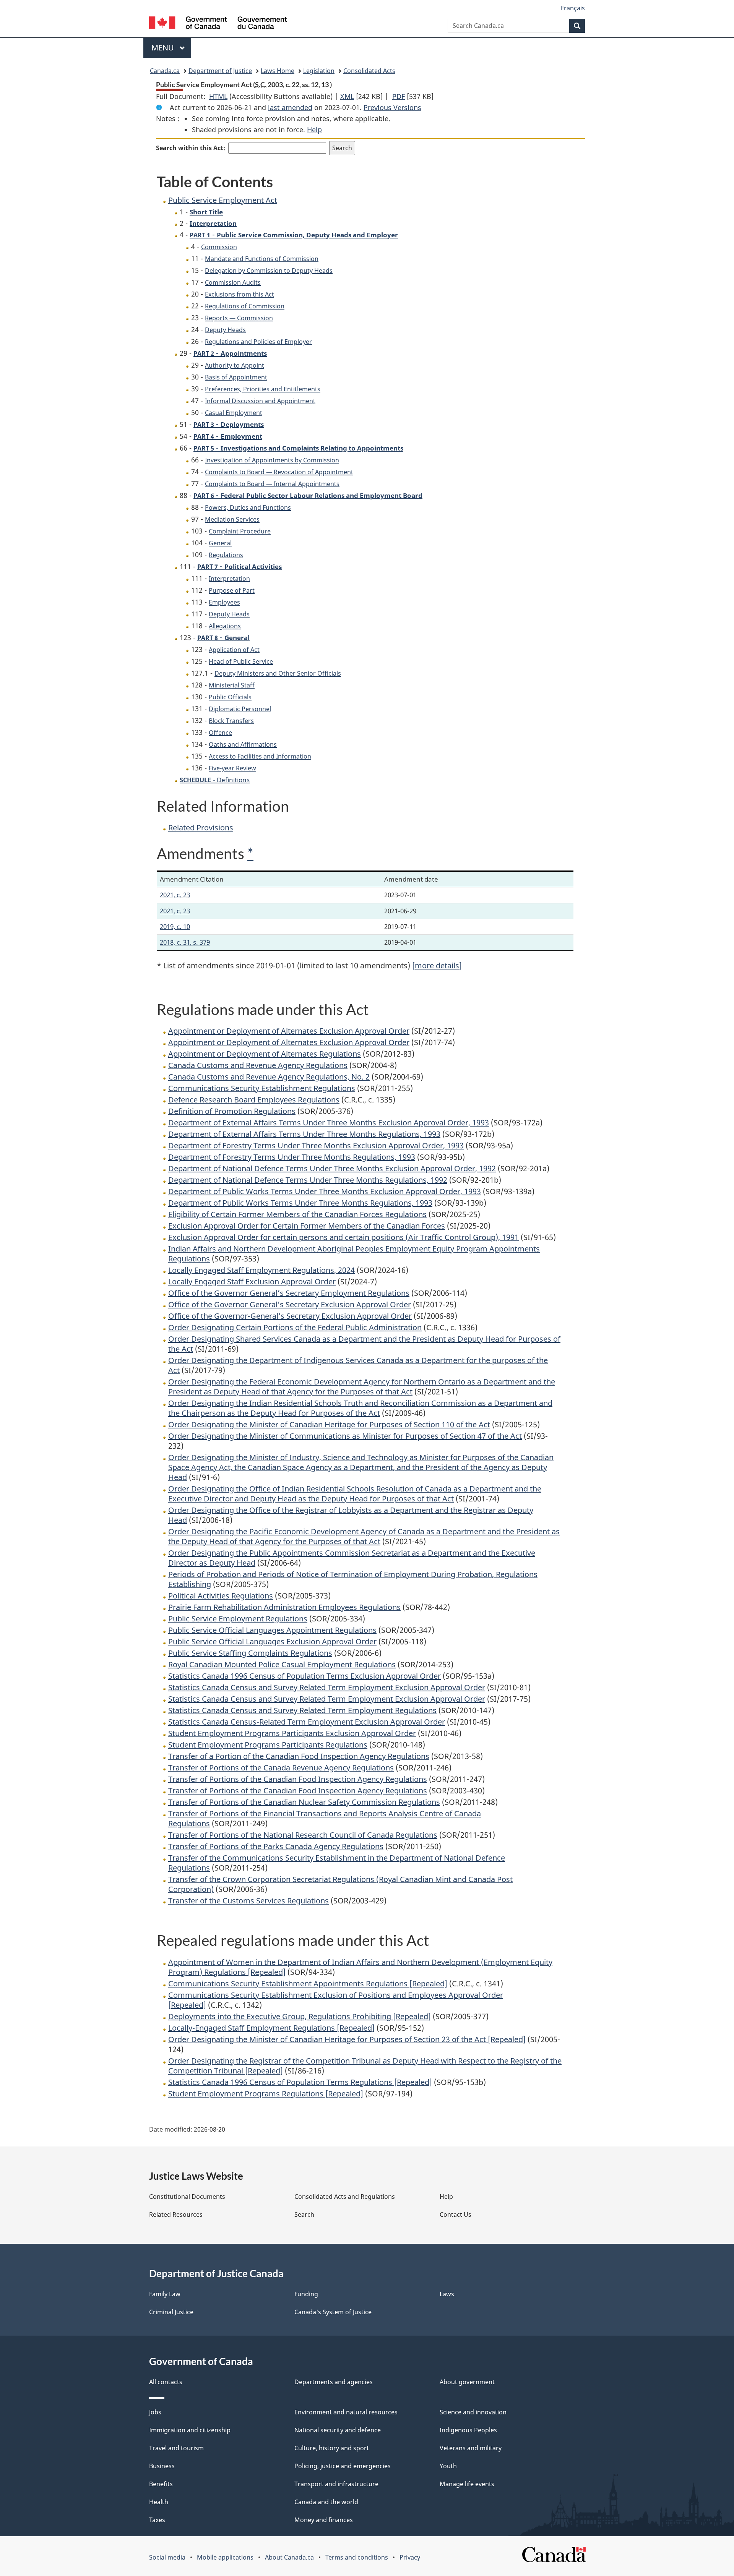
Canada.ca (165, 71)
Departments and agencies (334, 2382)
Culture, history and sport (332, 2448)
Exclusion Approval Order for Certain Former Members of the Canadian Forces (307, 1226)
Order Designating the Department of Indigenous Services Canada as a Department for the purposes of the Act (358, 1365)
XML (347, 96)
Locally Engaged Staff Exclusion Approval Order (252, 1282)
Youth (448, 2466)
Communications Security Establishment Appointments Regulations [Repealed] (308, 1983)
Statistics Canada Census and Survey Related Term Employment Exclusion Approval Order (327, 1687)
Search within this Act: (191, 148)
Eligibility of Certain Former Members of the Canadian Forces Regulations (297, 1214)
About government (467, 2382)
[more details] (437, 965)
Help (314, 130)
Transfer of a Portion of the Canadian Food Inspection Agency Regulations (299, 1756)
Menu (164, 48)
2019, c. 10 (175, 926)
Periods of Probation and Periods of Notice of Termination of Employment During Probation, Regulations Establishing (353, 1579)
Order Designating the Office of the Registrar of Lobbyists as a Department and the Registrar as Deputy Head (351, 1515)
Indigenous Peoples (468, 2430)
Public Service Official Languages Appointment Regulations (272, 1630)
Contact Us (456, 2214)
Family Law (165, 2294)
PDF (399, 96)
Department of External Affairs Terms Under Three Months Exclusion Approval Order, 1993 (329, 1123)
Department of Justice (220, 71)
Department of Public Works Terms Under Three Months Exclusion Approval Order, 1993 (325, 1191)
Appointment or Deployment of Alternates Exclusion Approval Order (289, 1031)
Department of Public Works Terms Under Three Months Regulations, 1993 (300, 1203)
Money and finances (324, 2520)
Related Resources (176, 2214)
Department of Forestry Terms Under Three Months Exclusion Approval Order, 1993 (316, 1145)
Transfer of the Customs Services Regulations (248, 1901)
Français (573, 8)
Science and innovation (473, 2412)
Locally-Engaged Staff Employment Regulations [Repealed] (271, 2028)
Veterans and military (471, 2448)
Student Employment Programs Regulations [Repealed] (266, 2094)
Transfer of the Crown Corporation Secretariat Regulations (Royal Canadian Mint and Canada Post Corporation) (340, 1884)
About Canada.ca (289, 2557)
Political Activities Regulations (221, 1596)
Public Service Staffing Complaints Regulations (250, 1653)
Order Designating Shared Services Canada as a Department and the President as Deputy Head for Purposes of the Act (364, 1344)
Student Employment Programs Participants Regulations (268, 1745)
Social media (167, 2557)
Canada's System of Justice (333, 2312)
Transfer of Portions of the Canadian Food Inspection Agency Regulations (298, 1779)
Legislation (319, 71)
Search (304, 2214)
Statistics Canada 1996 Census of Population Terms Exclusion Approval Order (304, 1676)
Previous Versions (392, 107)
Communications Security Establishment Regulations (262, 1088)
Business (162, 2466)
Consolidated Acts (369, 71)
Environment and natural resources (346, 2412)
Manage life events (467, 2484)
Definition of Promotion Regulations (232, 1111)
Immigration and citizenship (190, 2430)
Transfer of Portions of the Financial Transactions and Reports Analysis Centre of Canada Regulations (325, 1818)
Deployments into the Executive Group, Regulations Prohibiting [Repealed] (300, 2016)
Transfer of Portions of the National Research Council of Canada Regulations (303, 1835)
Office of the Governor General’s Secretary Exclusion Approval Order (290, 1304)
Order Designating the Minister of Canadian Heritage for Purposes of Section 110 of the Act (329, 1424)
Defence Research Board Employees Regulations (254, 1100)
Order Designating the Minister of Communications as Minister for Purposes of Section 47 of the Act (345, 1436)
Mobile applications (225, 2557)
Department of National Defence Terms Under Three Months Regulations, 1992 (308, 1180)
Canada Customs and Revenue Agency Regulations (258, 1065)
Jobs (155, 2412)
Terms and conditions (357, 2557)
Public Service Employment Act (223, 200)
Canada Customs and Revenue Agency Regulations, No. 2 (269, 1077)
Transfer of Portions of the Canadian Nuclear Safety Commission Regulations (304, 1802)
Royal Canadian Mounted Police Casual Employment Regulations (282, 1664)
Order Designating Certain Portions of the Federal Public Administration (295, 1327)
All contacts (166, 2382)
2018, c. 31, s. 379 (185, 942)
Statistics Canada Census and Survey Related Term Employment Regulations (302, 1710)
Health (159, 2502)
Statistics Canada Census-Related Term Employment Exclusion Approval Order (307, 1722)
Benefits (161, 2484)
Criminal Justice (171, 2312)
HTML (218, 96)
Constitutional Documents (187, 2197)
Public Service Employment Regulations (238, 1619)
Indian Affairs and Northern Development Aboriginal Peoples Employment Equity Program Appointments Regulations (354, 1254)
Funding (306, 2294)
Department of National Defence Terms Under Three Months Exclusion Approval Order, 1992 (332, 1168)
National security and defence (338, 2430)
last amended (290, 107)
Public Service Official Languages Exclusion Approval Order (272, 1641)
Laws (447, 2294)
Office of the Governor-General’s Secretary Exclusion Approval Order (290, 1316)
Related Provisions (201, 828)
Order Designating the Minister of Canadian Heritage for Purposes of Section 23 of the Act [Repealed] (347, 2039)
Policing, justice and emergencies (343, 2466)
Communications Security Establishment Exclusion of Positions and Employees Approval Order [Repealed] (336, 2000)
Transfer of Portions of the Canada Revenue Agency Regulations (281, 1768)
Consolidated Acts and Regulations (345, 2197)
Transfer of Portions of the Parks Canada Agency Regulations (276, 1846)
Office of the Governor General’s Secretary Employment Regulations (289, 1293)
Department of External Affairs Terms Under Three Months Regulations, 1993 (304, 1134)
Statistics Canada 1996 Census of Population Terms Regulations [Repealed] (300, 2082)
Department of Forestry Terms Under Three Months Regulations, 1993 (292, 1157)
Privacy (410, 2557)
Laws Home (278, 71)
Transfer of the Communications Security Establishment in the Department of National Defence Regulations (337, 1863)
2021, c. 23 (175, 895)
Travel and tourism (176, 2448)
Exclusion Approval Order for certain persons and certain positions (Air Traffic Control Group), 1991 (343, 1237)
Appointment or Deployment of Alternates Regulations (265, 1054)
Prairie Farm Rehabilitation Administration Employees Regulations (284, 1607)
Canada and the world (326, 2502)
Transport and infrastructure (336, 2484)
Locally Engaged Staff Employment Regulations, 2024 (261, 1270)
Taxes (157, 2520)
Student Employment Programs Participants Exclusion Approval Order (292, 1733)
